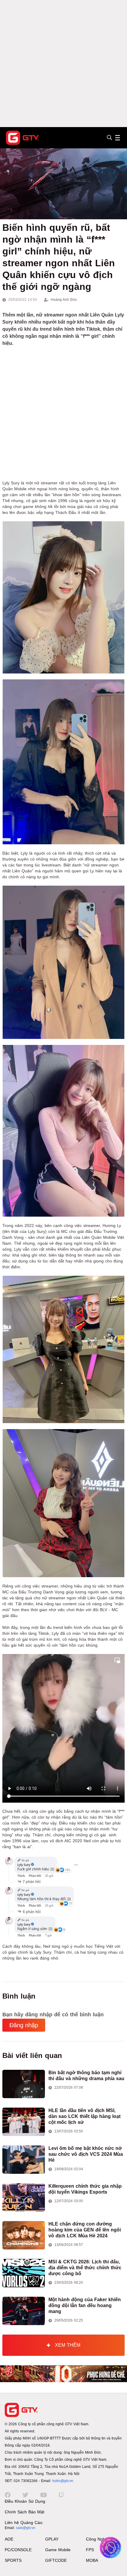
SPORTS (13, 2560)
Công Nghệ (97, 2539)
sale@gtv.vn (26, 2528)
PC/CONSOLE (18, 2550)
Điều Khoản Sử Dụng (25, 2501)
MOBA (92, 2560)
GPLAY (52, 2539)
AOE (9, 2539)
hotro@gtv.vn (63, 2481)
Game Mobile (58, 2550)
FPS (90, 2550)
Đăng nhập (24, 2025)
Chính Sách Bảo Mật (25, 2512)
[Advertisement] (63, 64)
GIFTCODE (56, 2560)
